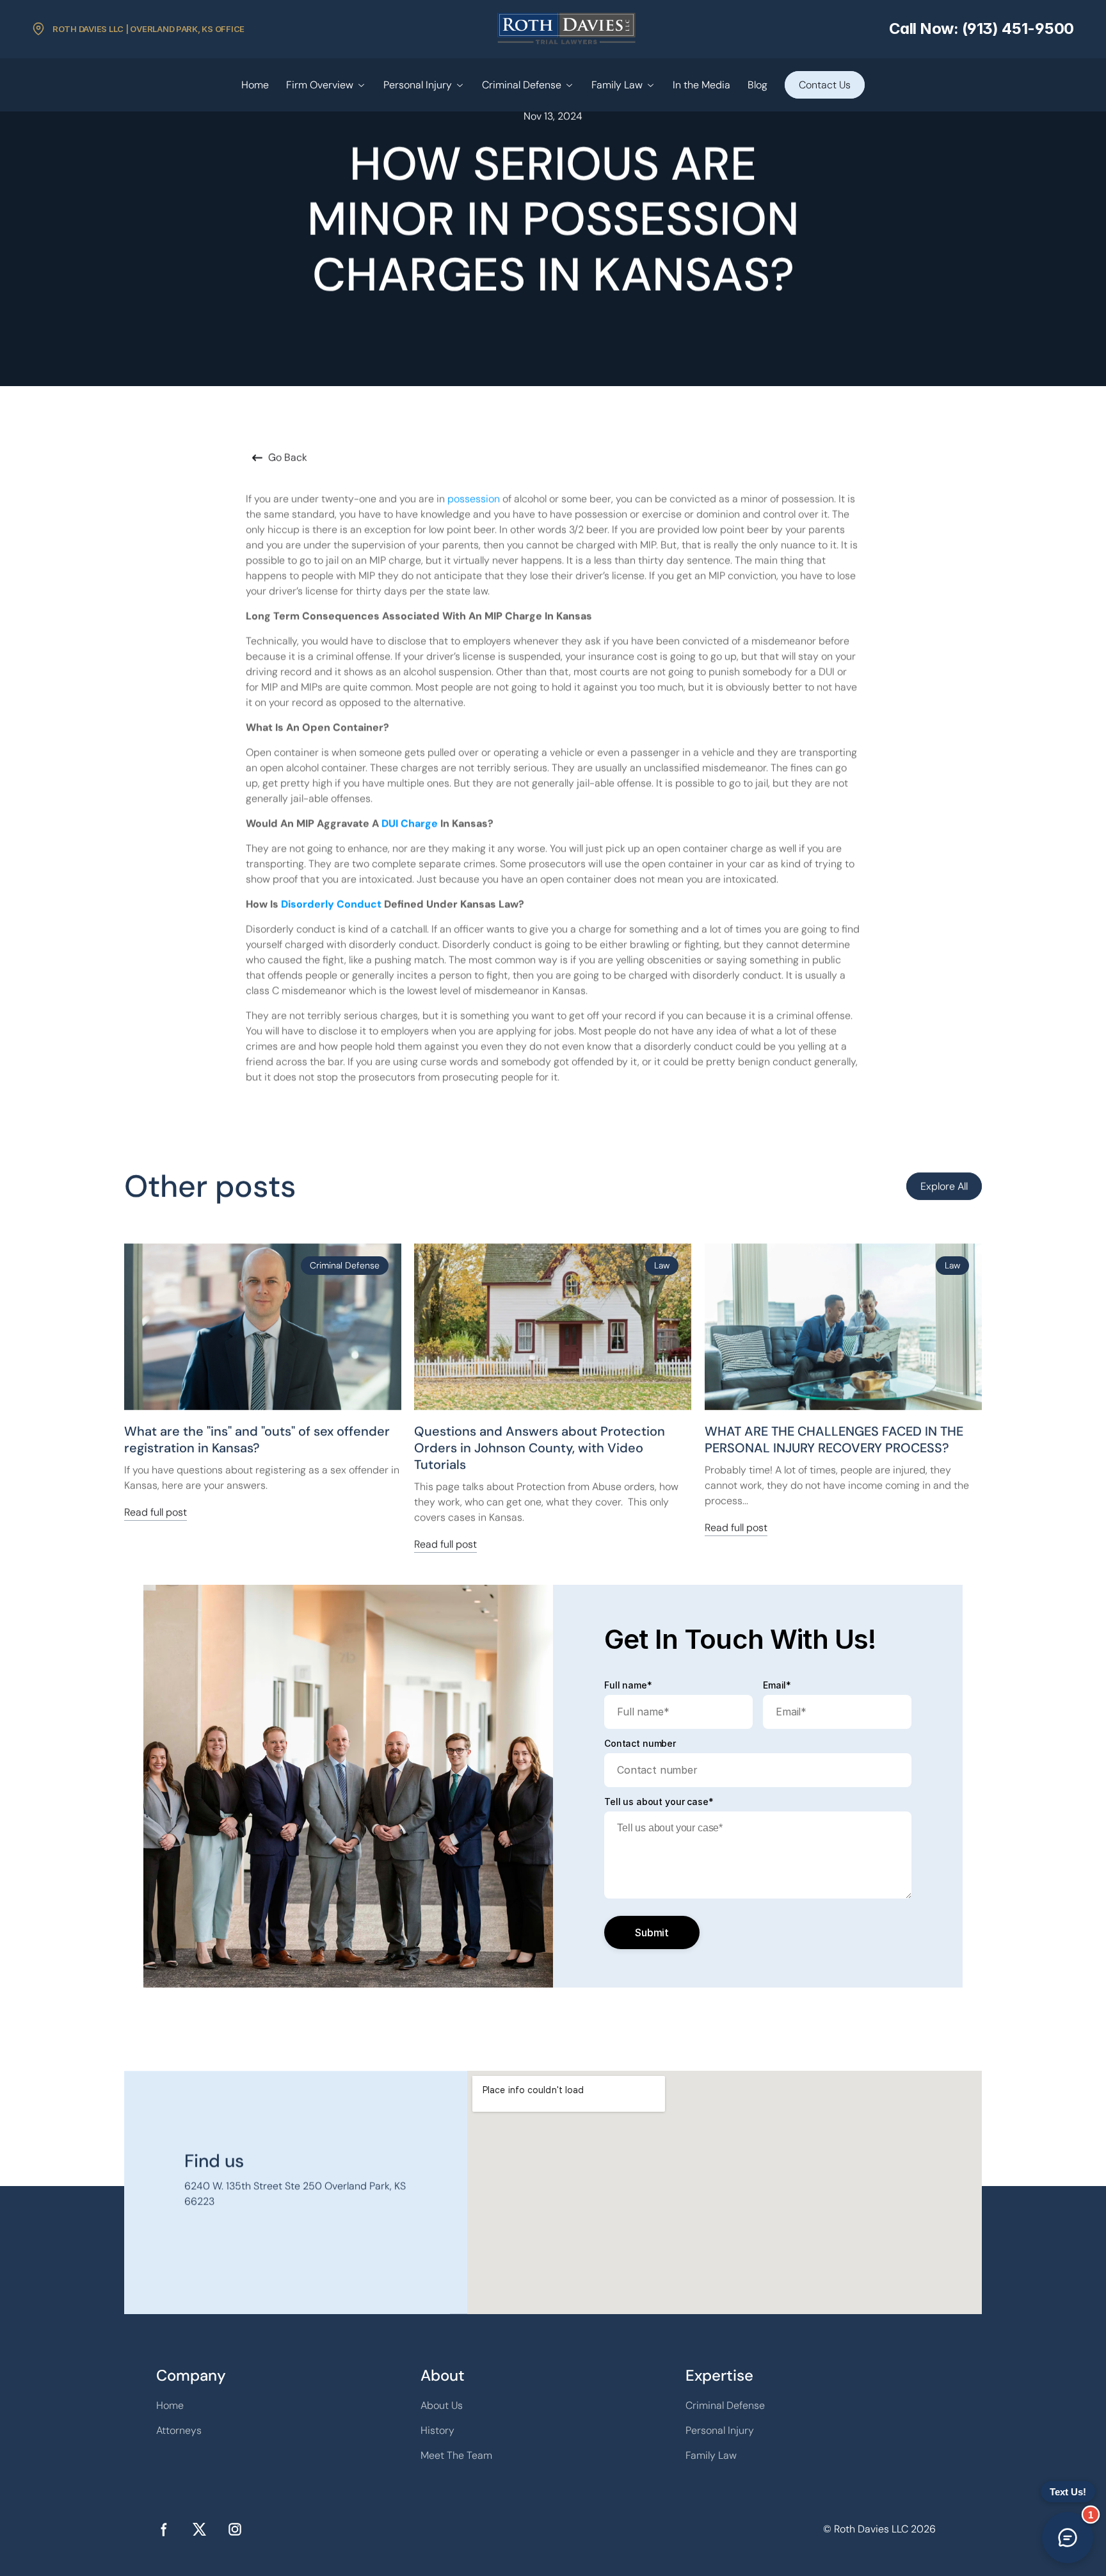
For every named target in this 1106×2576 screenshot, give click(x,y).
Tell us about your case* (659, 1802)
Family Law (617, 85)
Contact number (640, 1744)
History (437, 2430)
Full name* (628, 1685)
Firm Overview (320, 85)
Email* (777, 1685)
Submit (652, 1932)
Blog (757, 85)
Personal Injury (418, 85)
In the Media (701, 85)
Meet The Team (456, 2455)
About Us (442, 2405)
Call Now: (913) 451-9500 (982, 28)
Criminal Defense (522, 85)
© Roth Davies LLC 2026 (879, 2529)
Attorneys (179, 2430)
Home (255, 85)
